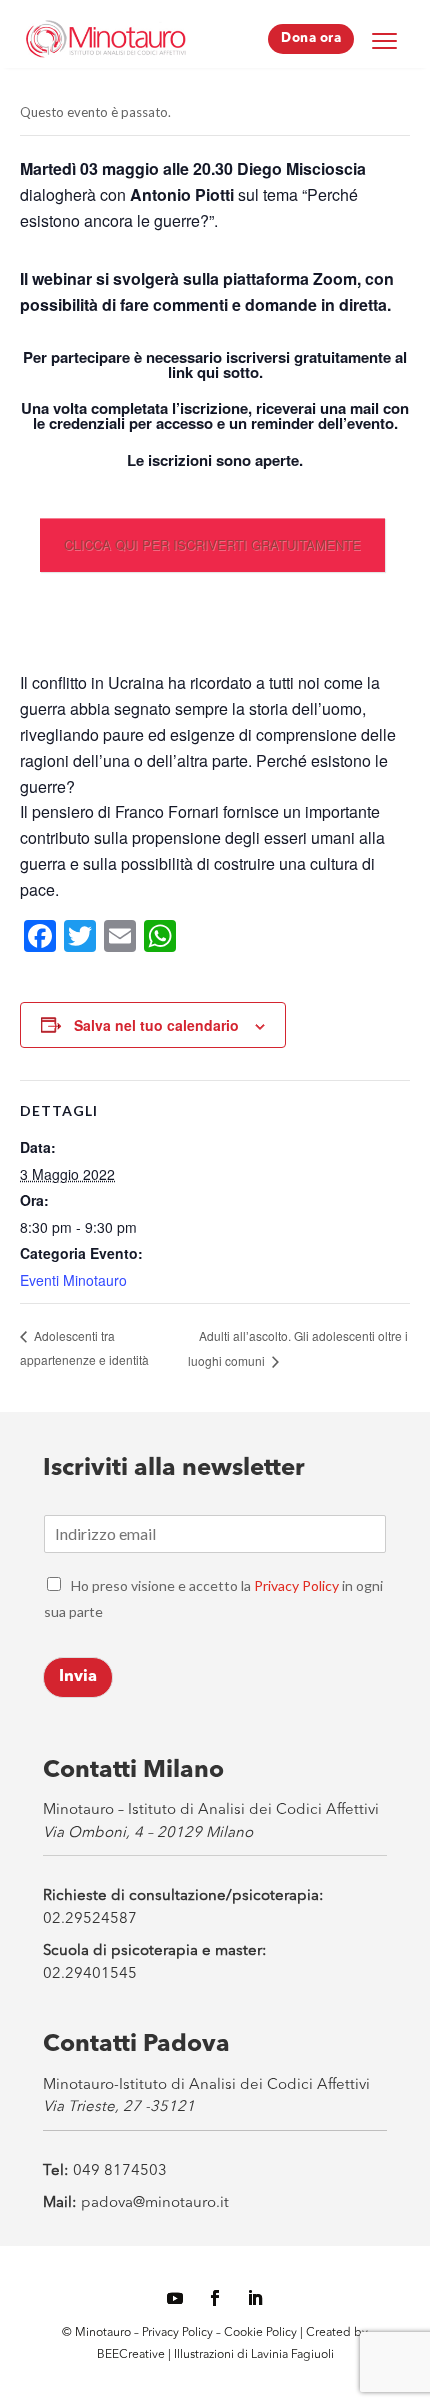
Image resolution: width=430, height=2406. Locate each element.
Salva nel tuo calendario (156, 1025)
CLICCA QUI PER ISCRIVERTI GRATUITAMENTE (212, 544)
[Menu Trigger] (384, 40)
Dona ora (311, 38)
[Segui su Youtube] (175, 2298)
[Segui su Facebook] (215, 2298)
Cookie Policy (262, 2333)
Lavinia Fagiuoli (292, 2355)
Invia (78, 1677)
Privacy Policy (296, 1585)
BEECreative (131, 2355)
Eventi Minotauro (73, 1280)
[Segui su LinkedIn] (255, 2298)
